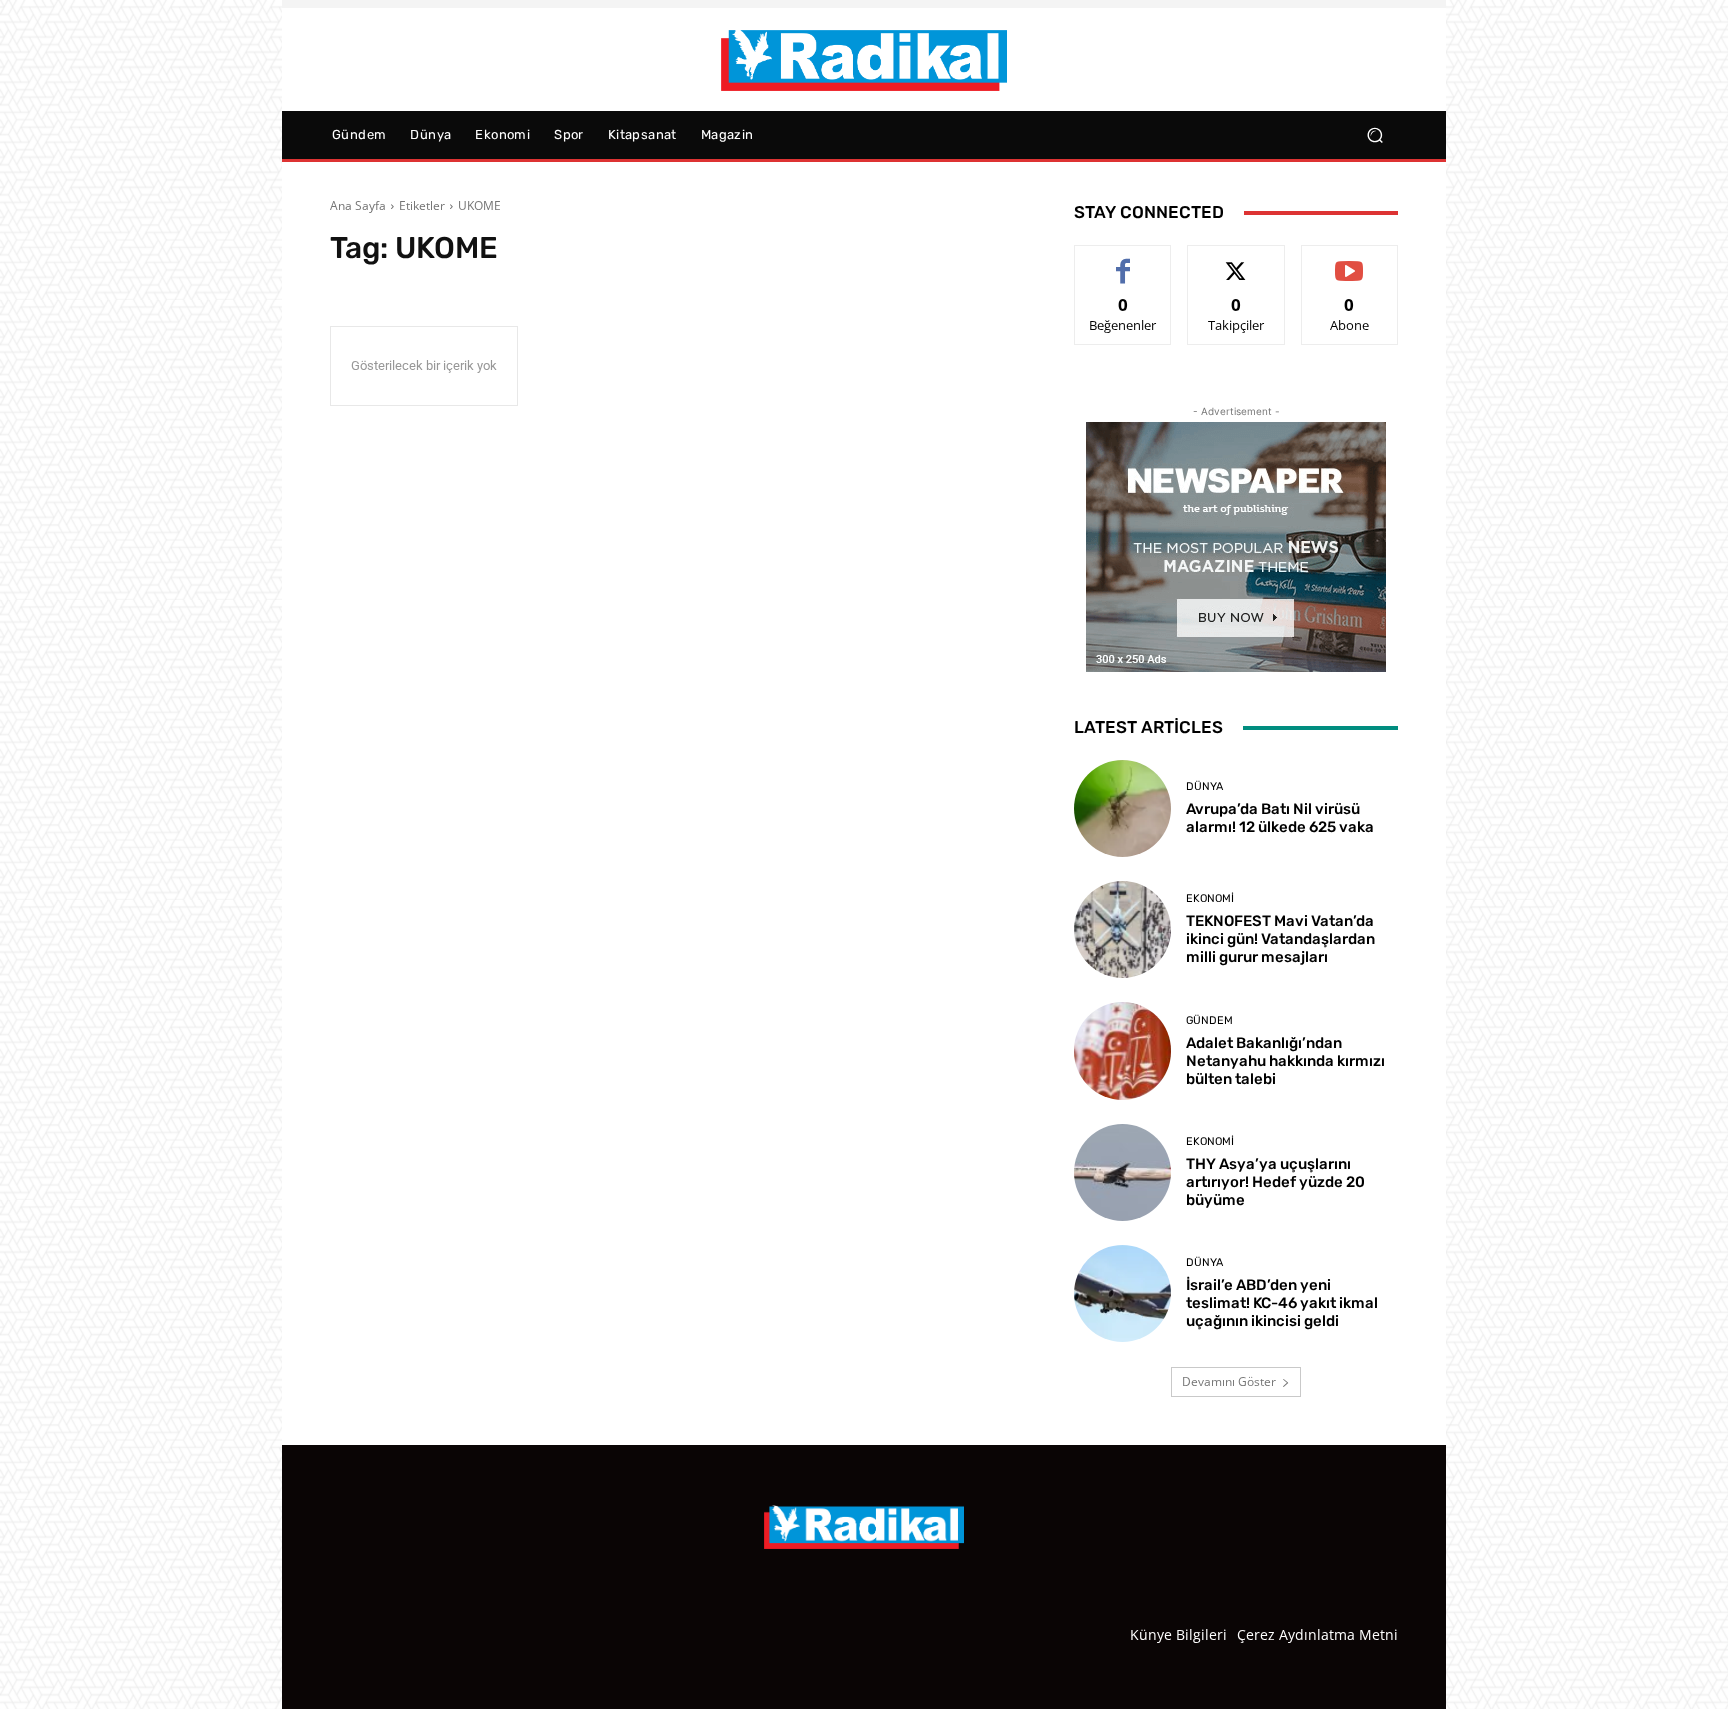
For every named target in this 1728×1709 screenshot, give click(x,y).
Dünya (1204, 786)
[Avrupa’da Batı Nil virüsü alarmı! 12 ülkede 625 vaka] (1122, 808)
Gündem (1209, 1020)
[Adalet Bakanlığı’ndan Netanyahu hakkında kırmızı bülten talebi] (1122, 1050)
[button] (1374, 135)
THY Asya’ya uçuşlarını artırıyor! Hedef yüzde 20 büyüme (1275, 1182)
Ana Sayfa (358, 205)
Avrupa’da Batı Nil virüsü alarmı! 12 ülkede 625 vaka (1280, 818)
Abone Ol (1349, 260)
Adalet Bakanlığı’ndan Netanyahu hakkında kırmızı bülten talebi (1285, 1061)
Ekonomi (1210, 898)
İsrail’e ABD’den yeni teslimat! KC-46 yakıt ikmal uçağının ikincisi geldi (1282, 1303)
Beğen (1123, 260)
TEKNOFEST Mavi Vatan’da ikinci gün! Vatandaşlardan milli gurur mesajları (1280, 939)
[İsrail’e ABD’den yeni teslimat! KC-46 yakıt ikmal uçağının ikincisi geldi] (1122, 1293)
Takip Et (1236, 260)
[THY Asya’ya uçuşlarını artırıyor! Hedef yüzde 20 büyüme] (1122, 1172)
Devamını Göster (1229, 1381)
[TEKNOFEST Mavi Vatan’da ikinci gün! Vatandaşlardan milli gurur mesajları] (1122, 929)
